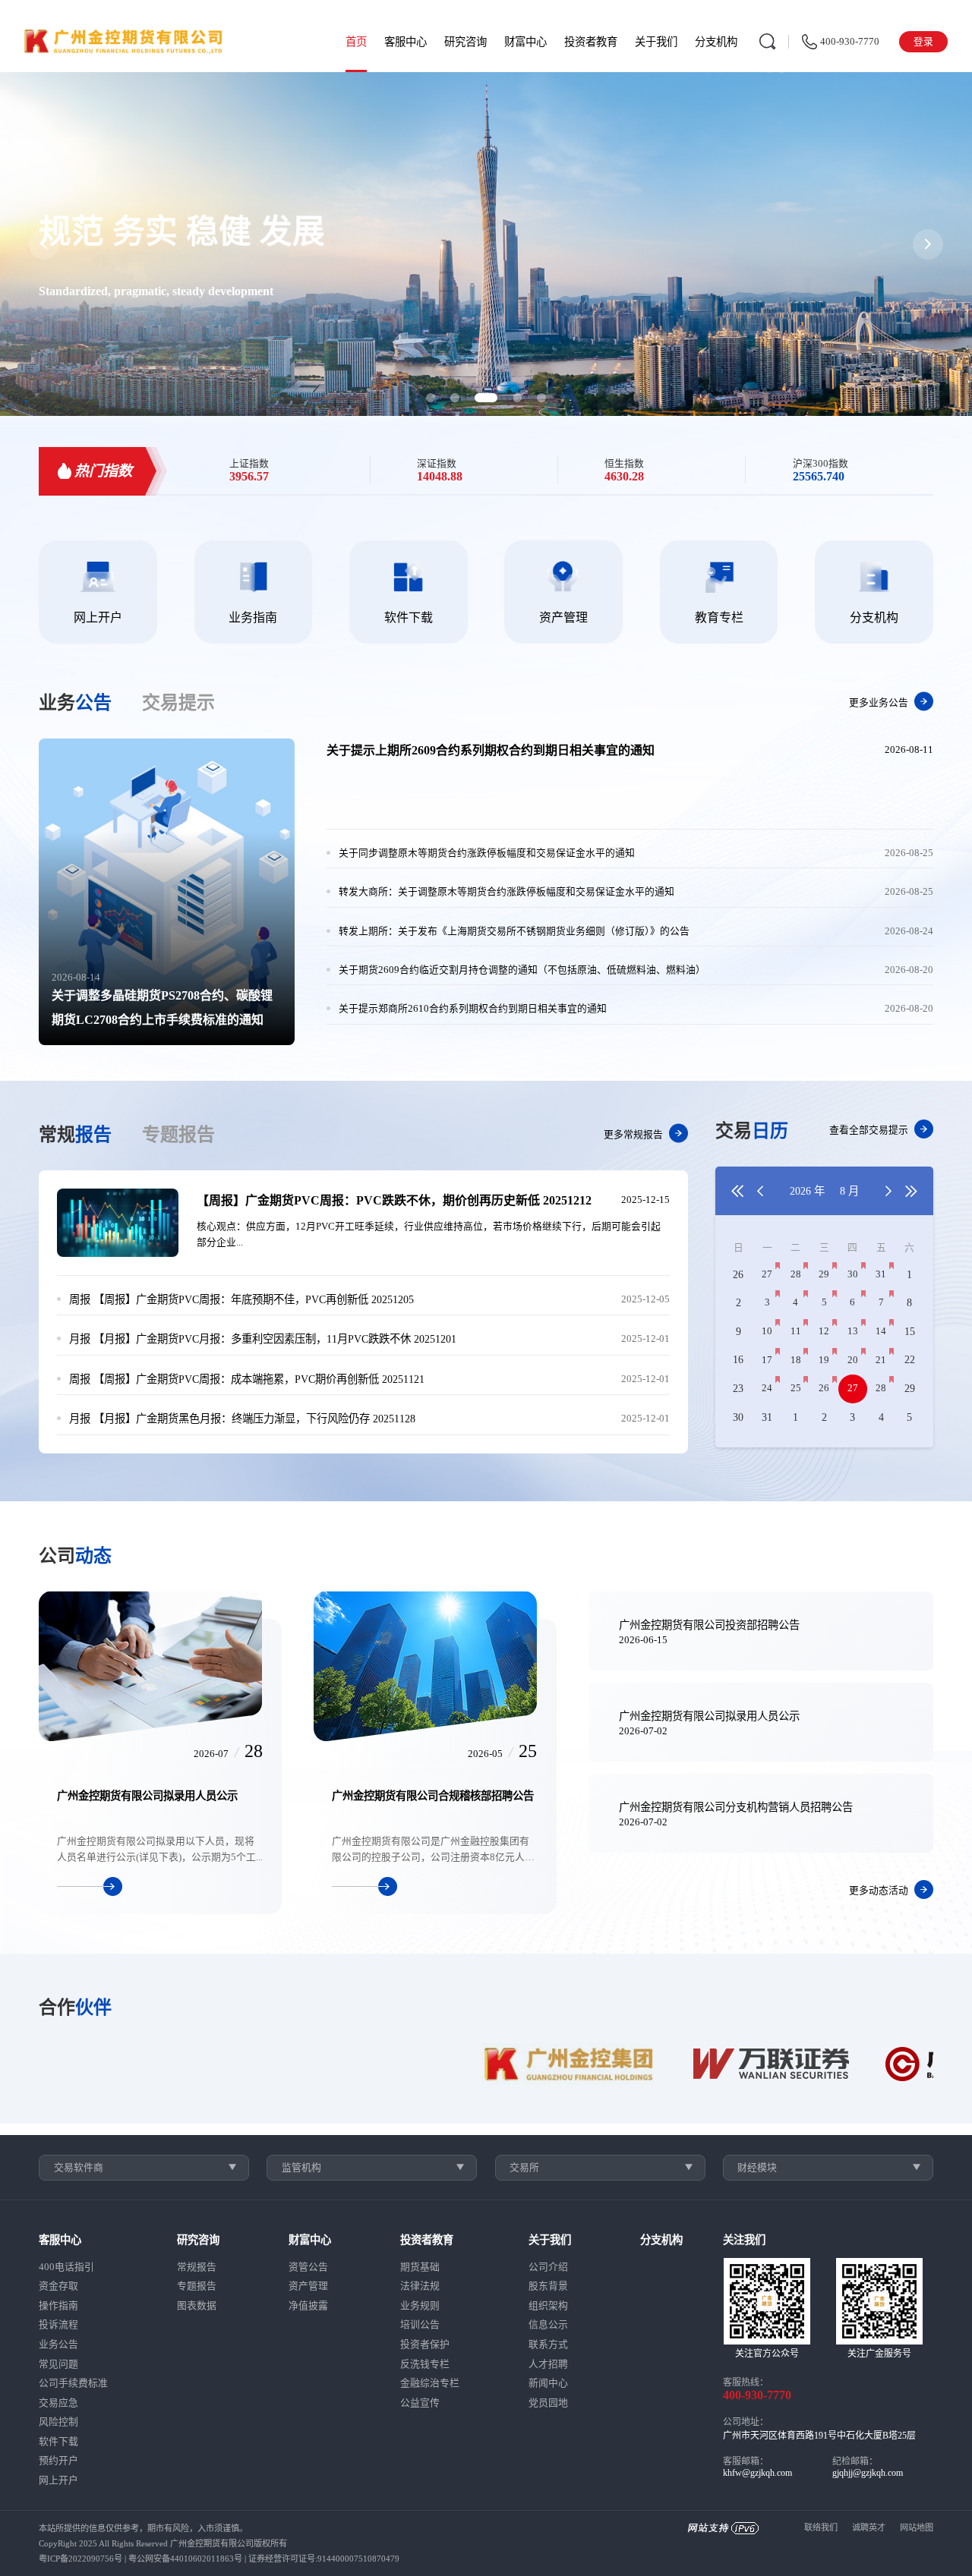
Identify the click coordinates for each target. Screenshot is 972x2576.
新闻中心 (548, 2383)
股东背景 (548, 2286)
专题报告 (197, 2286)
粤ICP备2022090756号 (80, 2559)
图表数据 (197, 2306)
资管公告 (308, 2267)
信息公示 (548, 2325)
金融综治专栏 (430, 2383)
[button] (431, 398)
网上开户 (58, 2480)
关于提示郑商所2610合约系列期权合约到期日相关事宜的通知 (473, 1009)
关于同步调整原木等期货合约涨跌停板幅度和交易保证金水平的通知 (487, 853)
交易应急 (58, 2403)
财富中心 (525, 42)
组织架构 (548, 2306)
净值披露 (308, 2306)
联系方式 (548, 2345)
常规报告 (197, 2267)
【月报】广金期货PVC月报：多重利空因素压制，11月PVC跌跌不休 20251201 (263, 1339)
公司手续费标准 (73, 2383)
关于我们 (656, 42)
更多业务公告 (879, 702)
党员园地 (548, 2403)
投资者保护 (425, 2345)
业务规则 (420, 2306)
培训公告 (420, 2325)
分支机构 (716, 42)
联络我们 (821, 2527)
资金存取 (58, 2286)
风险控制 (58, 2422)
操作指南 (58, 2306)
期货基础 (420, 2267)
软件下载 (58, 2442)
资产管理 (308, 2286)
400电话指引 (66, 2267)
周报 (80, 1299)
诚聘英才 (869, 2527)
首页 (356, 42)
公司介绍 (548, 2267)
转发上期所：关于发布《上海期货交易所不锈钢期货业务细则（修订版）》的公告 (514, 931)
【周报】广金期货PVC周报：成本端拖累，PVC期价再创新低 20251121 (247, 1379)
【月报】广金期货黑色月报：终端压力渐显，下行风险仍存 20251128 (242, 1419)
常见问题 (58, 2364)
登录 (923, 42)
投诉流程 (58, 2325)
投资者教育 (591, 42)
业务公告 (58, 2345)
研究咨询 (465, 42)
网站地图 (917, 2527)
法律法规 (420, 2286)
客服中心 (406, 42)
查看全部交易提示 (869, 1130)
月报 (80, 1339)
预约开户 (58, 2461)
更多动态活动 (879, 1891)
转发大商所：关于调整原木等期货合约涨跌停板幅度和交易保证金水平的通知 (507, 892)
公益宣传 (420, 2403)
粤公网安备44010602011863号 (185, 2559)
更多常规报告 (633, 1134)
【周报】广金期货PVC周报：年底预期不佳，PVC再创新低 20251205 (241, 1299)
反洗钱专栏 (425, 2364)
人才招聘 (548, 2364)
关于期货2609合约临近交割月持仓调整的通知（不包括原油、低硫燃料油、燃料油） (522, 970)
